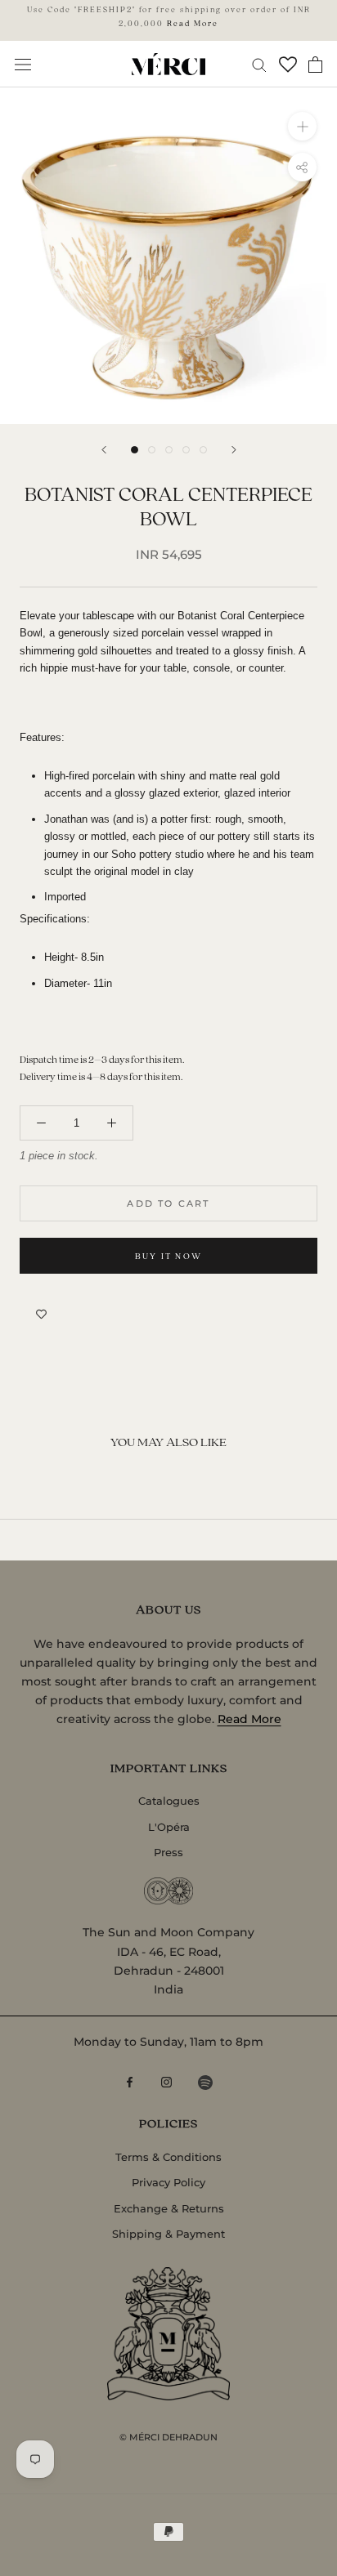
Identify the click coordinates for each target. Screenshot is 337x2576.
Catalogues (169, 1801)
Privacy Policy (168, 2182)
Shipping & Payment (168, 2234)
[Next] (234, 450)
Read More (193, 23)
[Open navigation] (23, 64)
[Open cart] (315, 65)
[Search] (259, 64)
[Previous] (104, 450)
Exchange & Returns (169, 2208)
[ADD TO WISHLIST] (41, 1315)
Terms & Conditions (168, 2157)
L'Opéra (169, 1827)
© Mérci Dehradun (168, 2437)
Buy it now (168, 1256)
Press (168, 1852)
